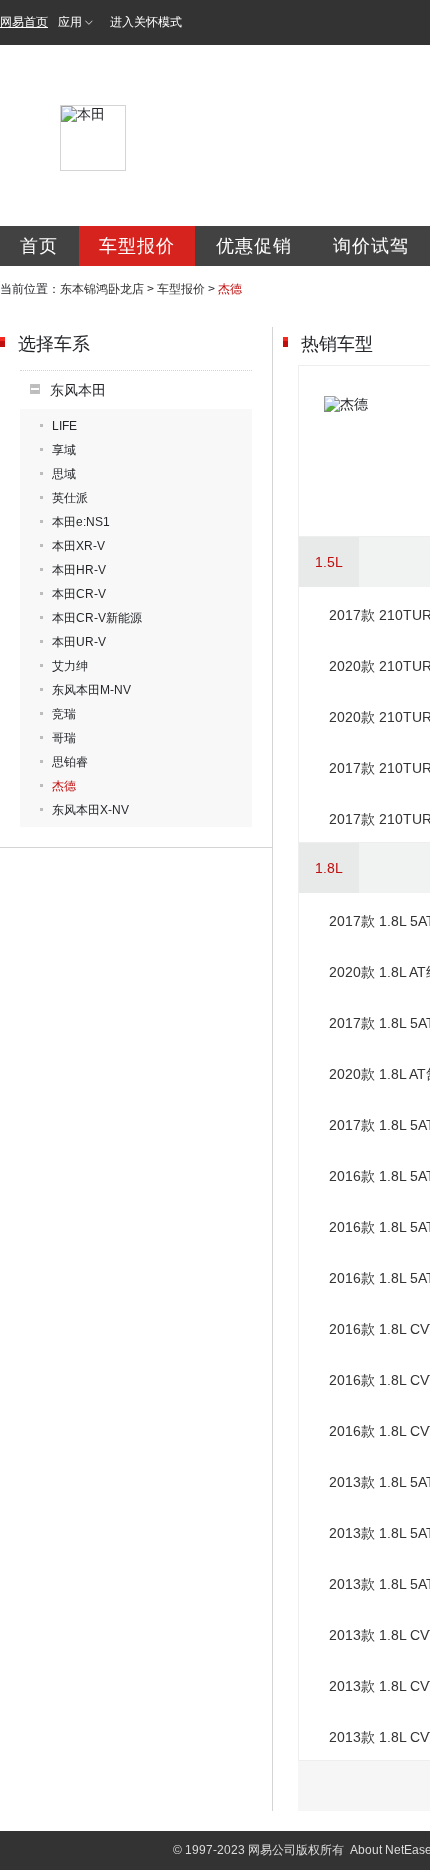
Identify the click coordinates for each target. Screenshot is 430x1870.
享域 (64, 450)
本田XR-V (78, 546)
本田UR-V (79, 642)
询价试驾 (371, 246)
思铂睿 (70, 762)
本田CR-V (79, 594)
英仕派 (70, 498)
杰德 (64, 786)
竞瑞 (64, 714)
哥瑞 (64, 738)
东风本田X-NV (90, 810)
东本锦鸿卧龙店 (102, 289)
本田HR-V (79, 570)
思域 (64, 474)
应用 (70, 22)
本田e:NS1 (81, 522)
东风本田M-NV (91, 690)
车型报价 (137, 246)
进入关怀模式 (146, 22)
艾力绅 (70, 666)
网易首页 (24, 22)
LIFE (64, 426)
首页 (39, 246)
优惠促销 (254, 246)
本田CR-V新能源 (97, 618)
